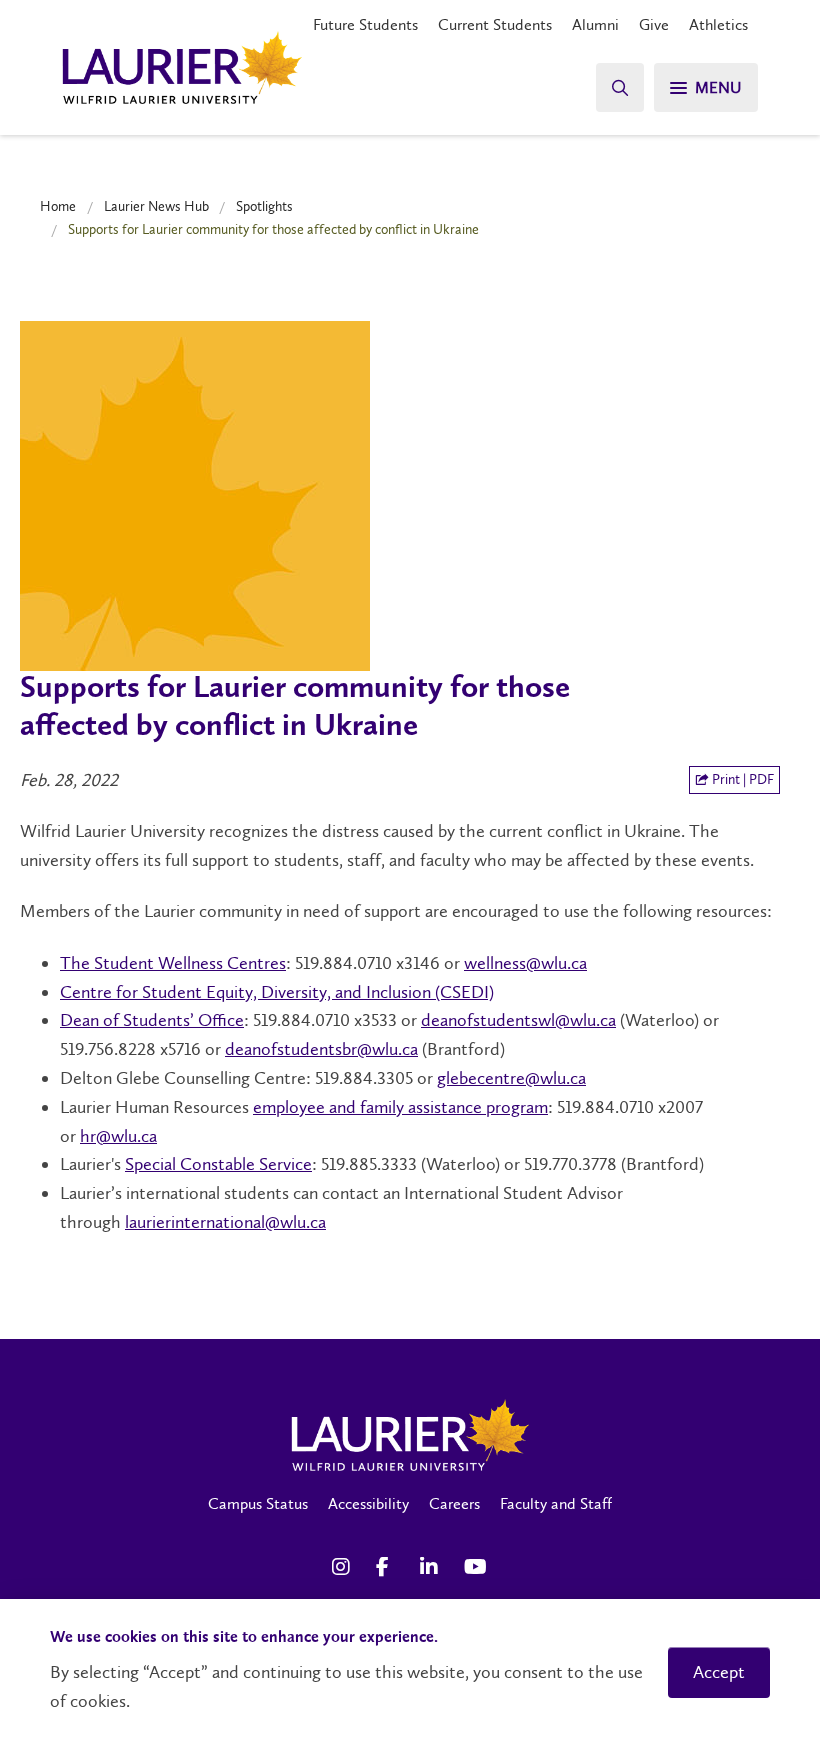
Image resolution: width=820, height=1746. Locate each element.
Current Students (495, 24)
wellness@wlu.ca (525, 963)
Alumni (595, 24)
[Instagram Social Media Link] (344, 1567)
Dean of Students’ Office (152, 1020)
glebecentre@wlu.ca (511, 1078)
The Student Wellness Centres (173, 963)
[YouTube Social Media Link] (476, 1567)
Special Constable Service (218, 1164)
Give (654, 24)
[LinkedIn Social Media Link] (432, 1567)
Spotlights (264, 206)
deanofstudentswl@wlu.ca (518, 1020)
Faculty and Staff (556, 1503)
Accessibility (368, 1503)
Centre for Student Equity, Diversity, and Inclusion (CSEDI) (277, 992)
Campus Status (258, 1503)
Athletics (718, 24)
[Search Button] (620, 87)
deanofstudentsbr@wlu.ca (321, 1049)
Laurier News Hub (156, 206)
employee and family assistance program (400, 1107)
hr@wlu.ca (118, 1136)
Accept (719, 1672)
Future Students (365, 24)
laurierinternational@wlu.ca (225, 1222)
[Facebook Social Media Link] (388, 1567)
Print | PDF (741, 779)
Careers (454, 1503)
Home (58, 206)
